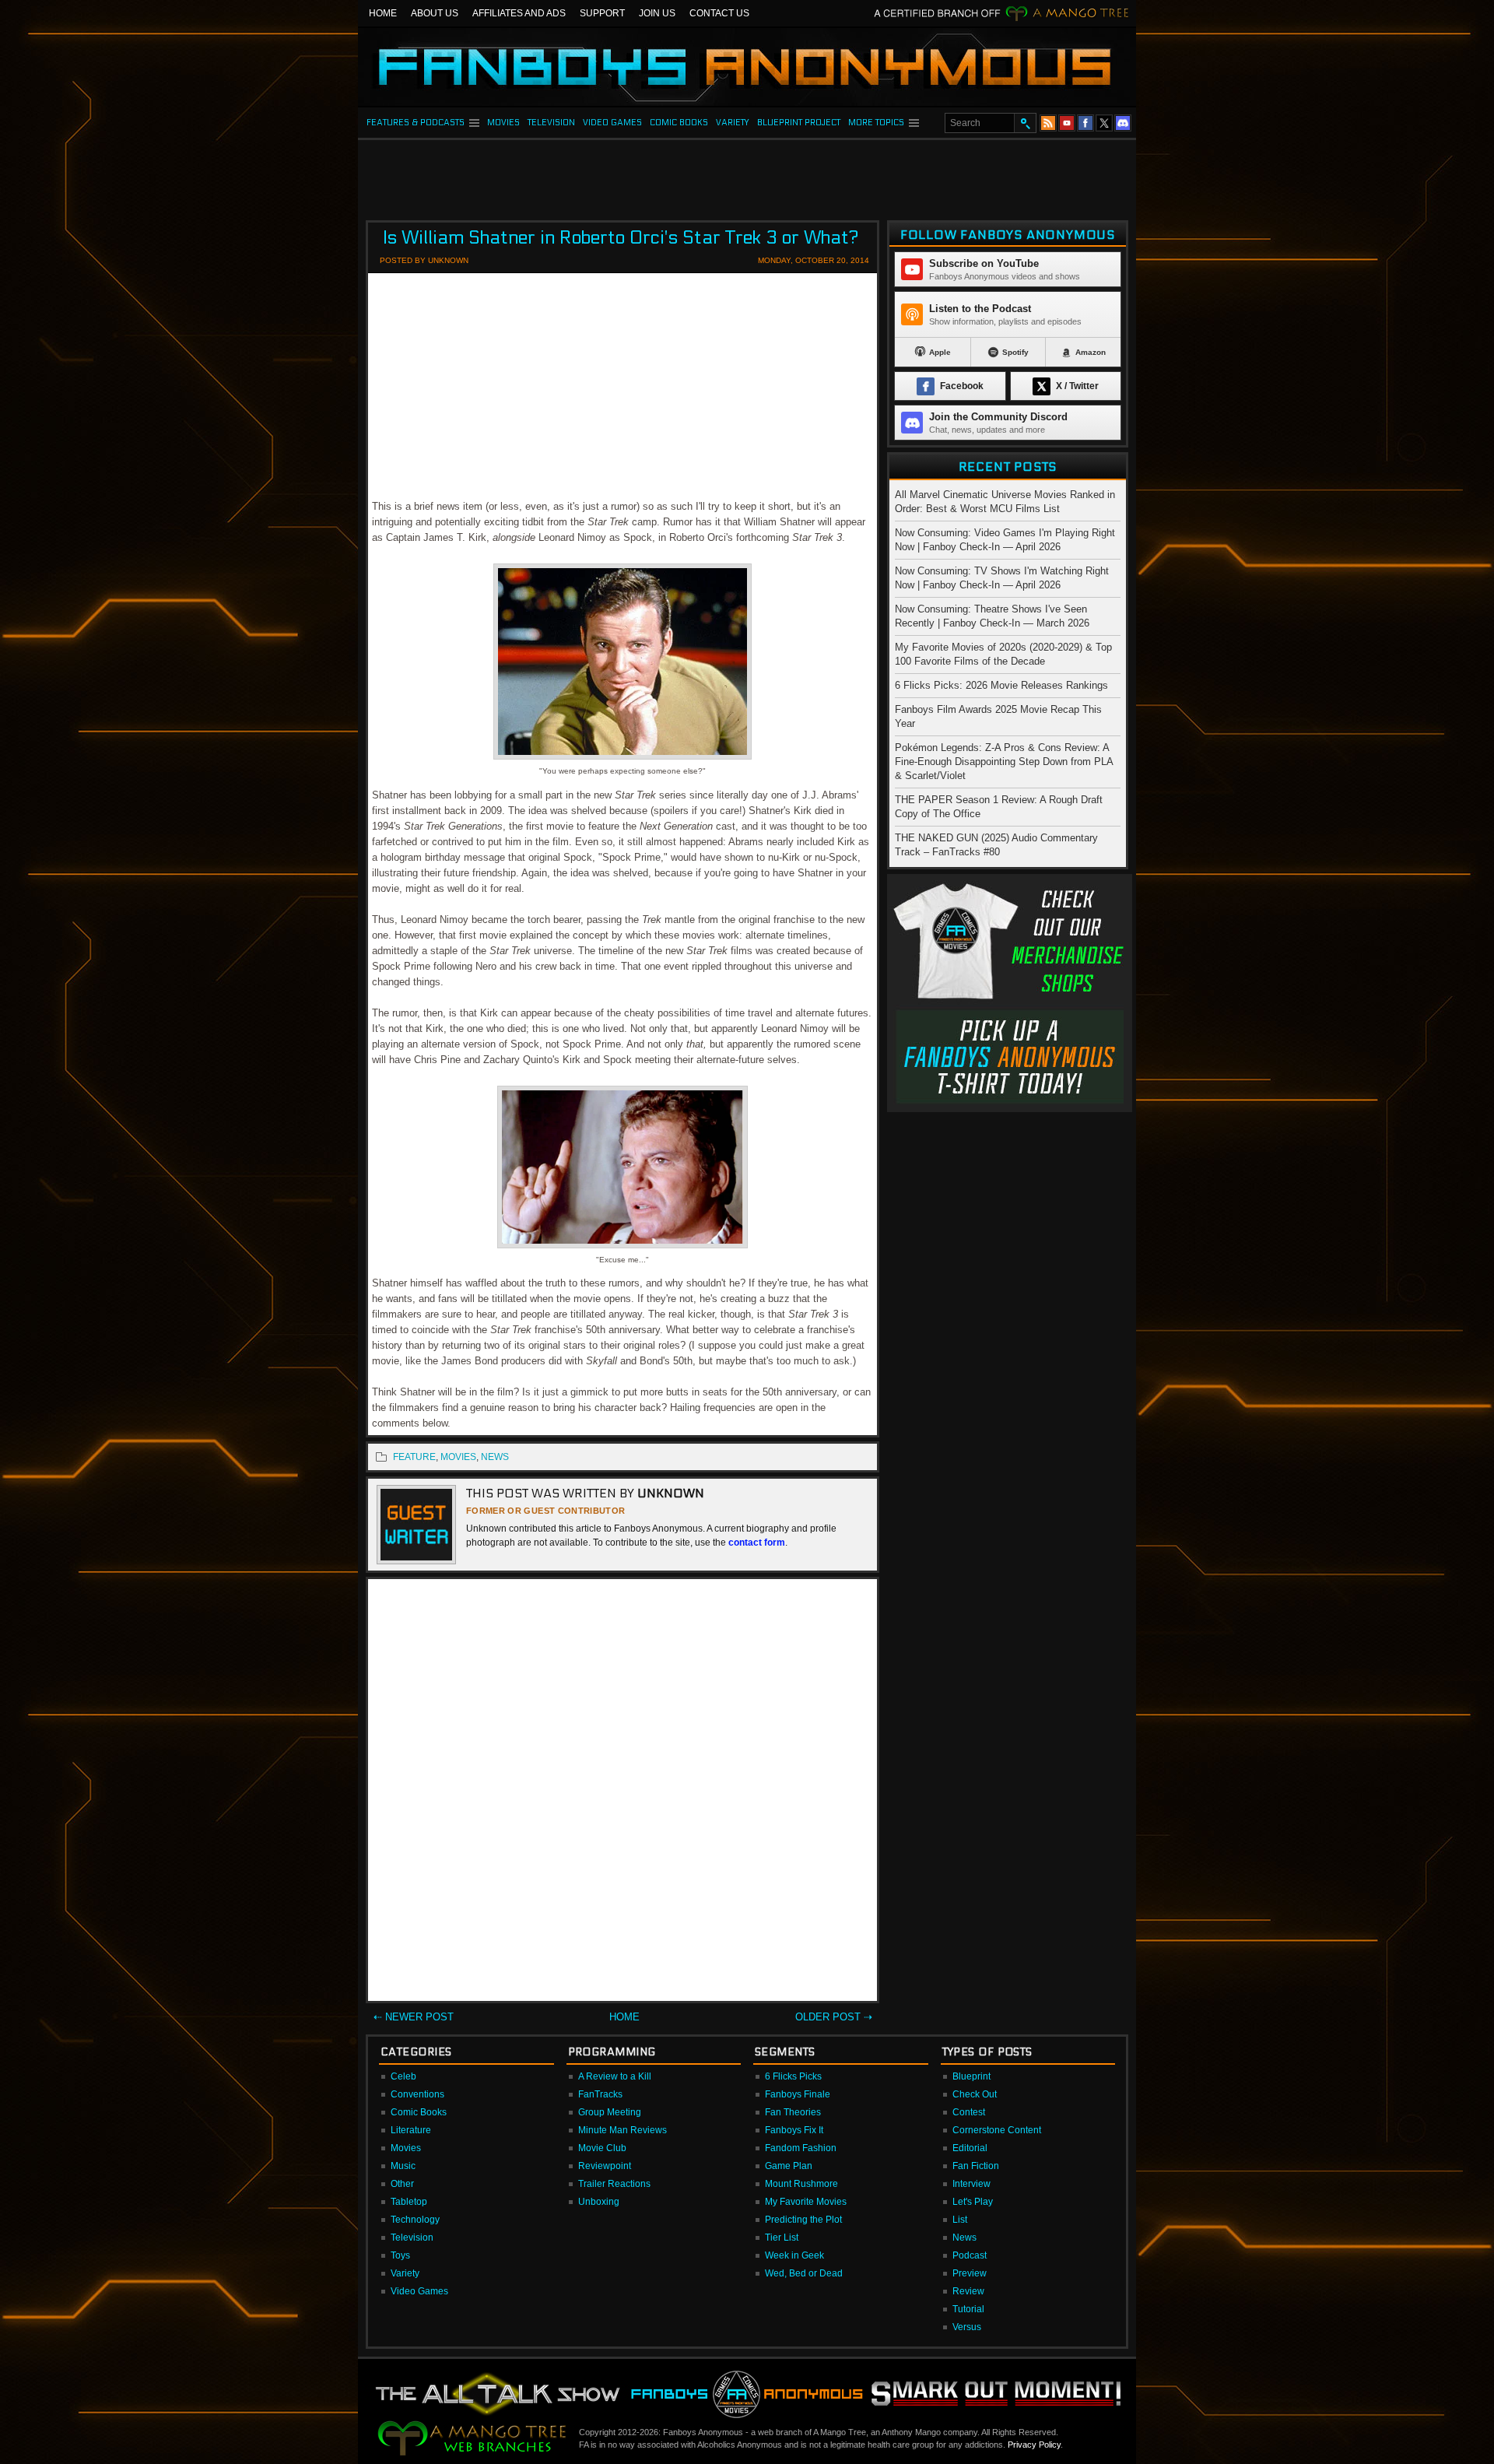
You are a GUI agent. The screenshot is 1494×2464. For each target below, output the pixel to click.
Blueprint (971, 2076)
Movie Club (602, 2148)
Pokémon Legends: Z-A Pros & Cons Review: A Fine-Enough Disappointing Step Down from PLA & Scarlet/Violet (1004, 762)
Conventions (417, 2094)
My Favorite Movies (806, 2202)
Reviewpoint (605, 2166)
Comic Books (419, 2112)
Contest (969, 2112)
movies (458, 1457)
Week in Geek (794, 2255)
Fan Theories (793, 2112)
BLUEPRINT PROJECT (799, 123)
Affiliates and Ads (519, 13)
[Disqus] (622, 1793)
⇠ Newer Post (414, 2017)
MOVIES (503, 123)
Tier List (782, 2238)
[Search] (1025, 123)
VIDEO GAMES (612, 123)
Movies (406, 2148)
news (495, 1457)
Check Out (975, 2094)
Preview (970, 2273)
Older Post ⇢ (834, 2017)
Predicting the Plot (803, 2220)
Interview (971, 2184)
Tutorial (968, 2309)
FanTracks (600, 2094)
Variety (405, 2273)
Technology (415, 2220)
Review (968, 2291)
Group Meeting (610, 2112)
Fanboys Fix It (794, 2130)
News (964, 2238)
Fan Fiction (976, 2166)
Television (412, 2238)
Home (383, 13)
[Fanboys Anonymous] (747, 67)
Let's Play (973, 2202)
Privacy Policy (1034, 2445)
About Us (435, 13)
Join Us (657, 13)
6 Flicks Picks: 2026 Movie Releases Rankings (1001, 685)
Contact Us (719, 13)
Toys (400, 2255)
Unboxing (599, 2202)
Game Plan (789, 2166)
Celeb (403, 2076)
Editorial (970, 2148)
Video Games (419, 2291)
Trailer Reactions (614, 2184)
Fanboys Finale (798, 2094)
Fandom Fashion (801, 2148)
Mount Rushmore (801, 2184)
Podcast (970, 2255)
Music (403, 2166)
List (960, 2220)
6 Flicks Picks (793, 2076)
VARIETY (733, 123)
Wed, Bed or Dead (804, 2273)
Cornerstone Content (997, 2130)
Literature (411, 2130)
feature (414, 1457)
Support (602, 13)
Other (402, 2184)
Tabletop (409, 2202)
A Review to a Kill (615, 2076)
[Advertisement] (747, 175)
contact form (757, 1543)
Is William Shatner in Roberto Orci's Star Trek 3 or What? (621, 238)
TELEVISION (551, 123)
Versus (967, 2327)
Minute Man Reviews (622, 2130)
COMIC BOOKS (679, 123)
